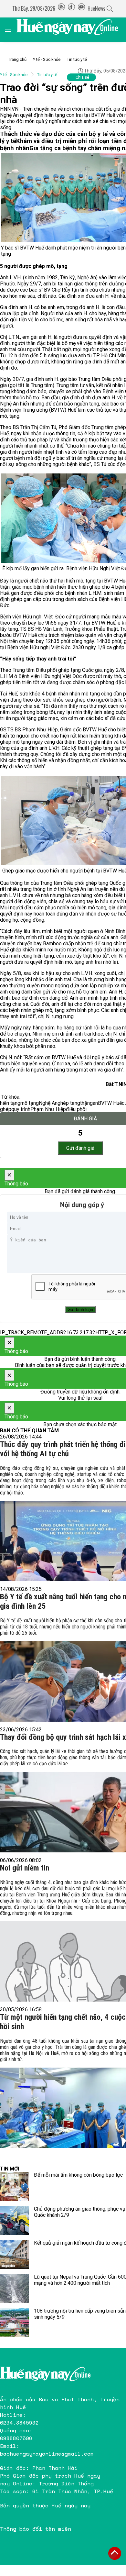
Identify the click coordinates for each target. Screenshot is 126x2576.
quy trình (21, 1109)
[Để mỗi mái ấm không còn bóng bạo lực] (15, 2186)
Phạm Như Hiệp (48, 1109)
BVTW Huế (110, 1103)
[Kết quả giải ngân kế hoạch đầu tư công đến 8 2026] (15, 2254)
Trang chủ (17, 59)
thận (85, 1103)
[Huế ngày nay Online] (71, 30)
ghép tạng (69, 1103)
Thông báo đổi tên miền (36, 2529)
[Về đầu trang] (115, 2553)
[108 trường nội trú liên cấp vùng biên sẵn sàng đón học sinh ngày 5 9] (15, 2322)
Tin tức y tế (77, 59)
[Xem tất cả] (11, 30)
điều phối (76, 1109)
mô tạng (30, 1103)
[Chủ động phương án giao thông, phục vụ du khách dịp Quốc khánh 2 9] (15, 2220)
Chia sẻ (82, 77)
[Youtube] (81, 8)
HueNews (96, 8)
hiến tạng (10, 1103)
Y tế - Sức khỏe (47, 59)
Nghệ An (48, 1103)
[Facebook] (71, 8)
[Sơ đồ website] (61, 8)
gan (94, 1103)
